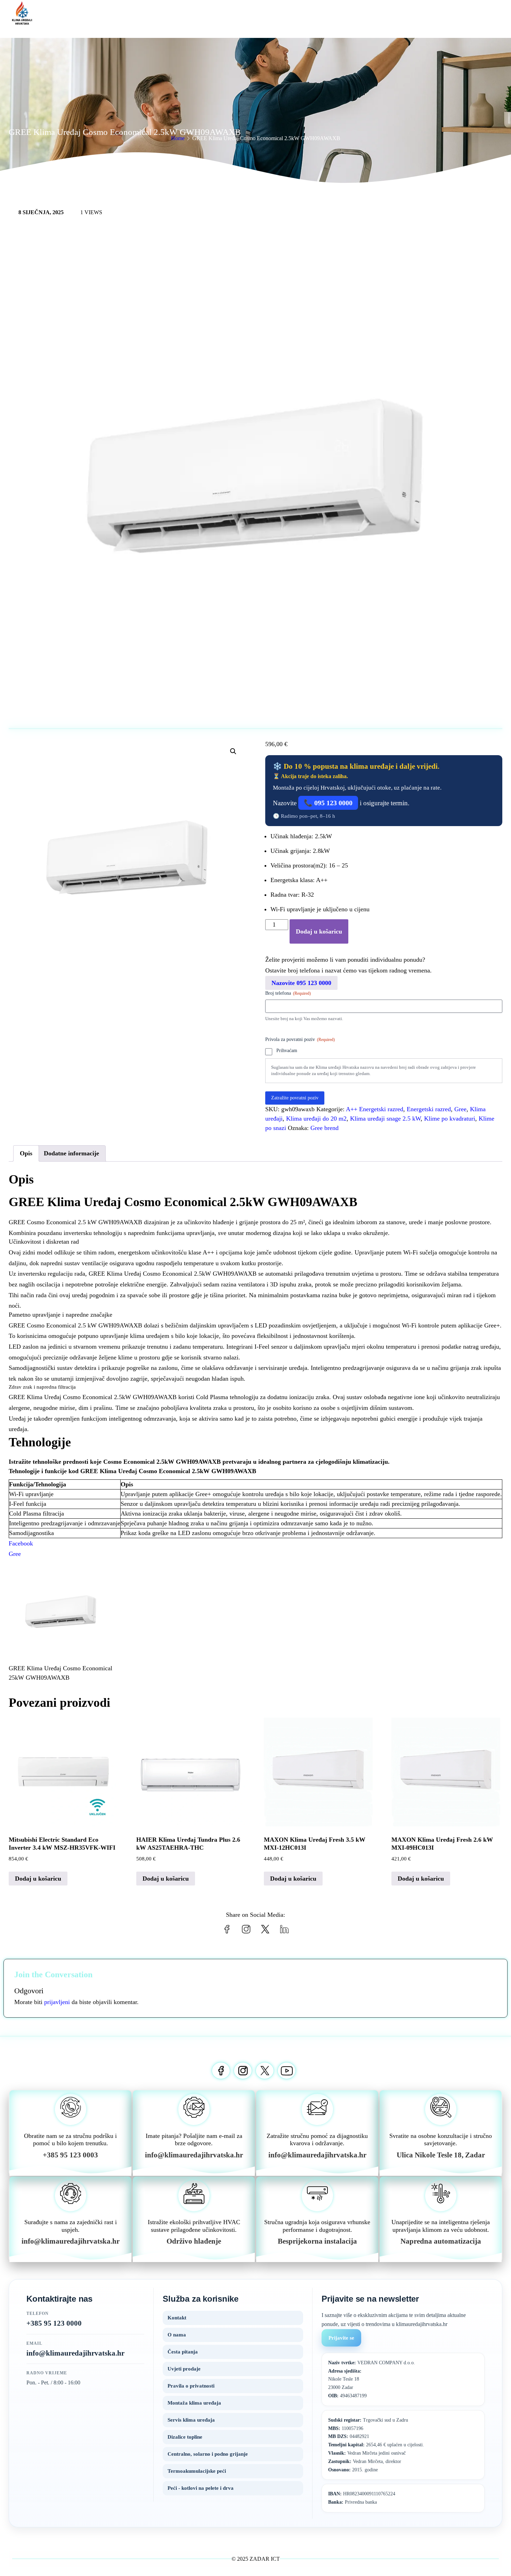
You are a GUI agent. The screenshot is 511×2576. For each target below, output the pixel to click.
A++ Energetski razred (375, 1109)
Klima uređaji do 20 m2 (316, 1119)
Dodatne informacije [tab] (71, 1153)
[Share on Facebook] (227, 1929)
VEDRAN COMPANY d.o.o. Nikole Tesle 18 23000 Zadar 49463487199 (372, 2379)
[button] (233, 751)
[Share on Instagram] (246, 1929)
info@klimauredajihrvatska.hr (75, 2353)
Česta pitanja (183, 2352)
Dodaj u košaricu (319, 931)
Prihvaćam (287, 1051)
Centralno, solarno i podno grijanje (208, 2454)
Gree (460, 1109)
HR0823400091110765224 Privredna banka (362, 2498)
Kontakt (177, 2318)
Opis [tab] (26, 1153)
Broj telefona (288, 993)
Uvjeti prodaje (184, 2369)
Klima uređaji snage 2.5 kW (385, 1119)
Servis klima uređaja (191, 2420)
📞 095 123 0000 (328, 803)
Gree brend (325, 1128)
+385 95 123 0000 (54, 2323)
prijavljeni (57, 2002)
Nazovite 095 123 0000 (301, 983)
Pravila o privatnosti (191, 2386)
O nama (177, 2335)
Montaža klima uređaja (194, 2403)
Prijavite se (341, 2338)
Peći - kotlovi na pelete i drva (201, 2488)
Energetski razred (429, 1109)
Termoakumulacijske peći (197, 2471)
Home (178, 138)
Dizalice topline (185, 2437)
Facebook (21, 1543)
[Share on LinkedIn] (284, 1929)
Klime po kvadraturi (450, 1119)
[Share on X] (265, 1929)
